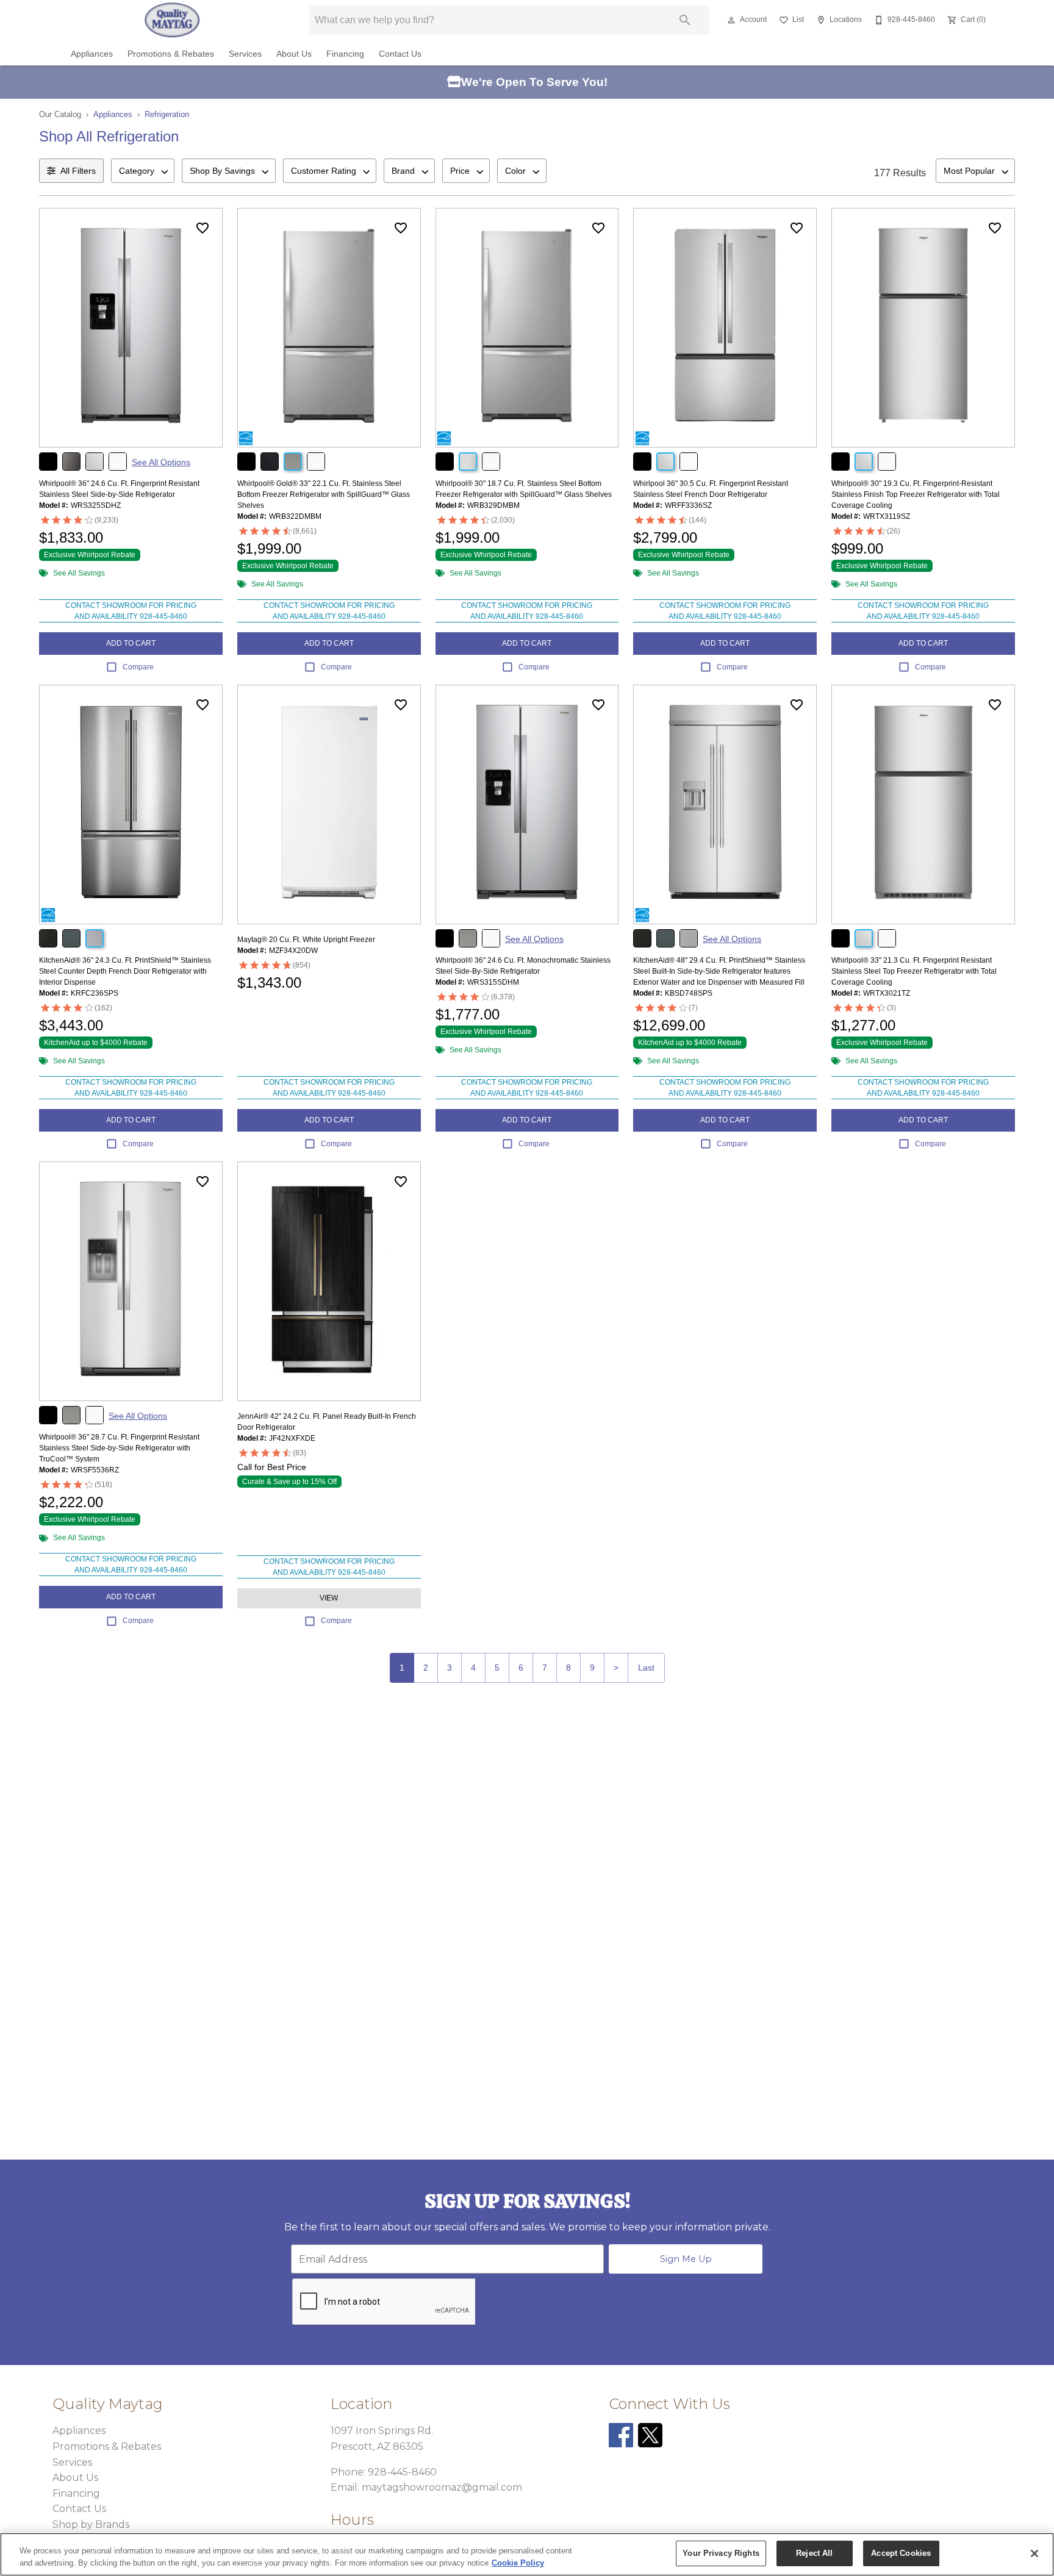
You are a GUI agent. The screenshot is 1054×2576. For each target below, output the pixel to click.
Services (245, 54)
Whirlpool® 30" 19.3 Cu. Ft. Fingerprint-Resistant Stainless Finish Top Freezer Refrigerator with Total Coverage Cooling (916, 494)
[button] (731, 20)
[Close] (1034, 2553)
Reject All (814, 2553)
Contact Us (400, 54)
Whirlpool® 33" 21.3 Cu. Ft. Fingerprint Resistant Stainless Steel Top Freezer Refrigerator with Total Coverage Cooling (914, 971)
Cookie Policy (518, 2563)
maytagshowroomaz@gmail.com (442, 2487)
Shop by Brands (91, 2524)
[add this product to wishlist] (203, 228)
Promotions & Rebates (171, 54)
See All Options (161, 462)
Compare (138, 667)
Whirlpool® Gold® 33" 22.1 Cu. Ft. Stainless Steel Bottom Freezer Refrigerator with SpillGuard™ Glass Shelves (324, 494)
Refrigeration (167, 114)
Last (646, 1668)
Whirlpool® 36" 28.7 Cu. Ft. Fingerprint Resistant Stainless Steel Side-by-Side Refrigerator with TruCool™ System (119, 1448)
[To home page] (172, 20)
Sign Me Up (686, 2259)
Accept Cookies (901, 2553)
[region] (527, 2554)
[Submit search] (685, 20)
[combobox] (143, 171)
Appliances (92, 54)
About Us (294, 54)
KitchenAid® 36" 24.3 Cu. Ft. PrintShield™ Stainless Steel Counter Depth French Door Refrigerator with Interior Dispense (125, 971)
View (329, 1598)
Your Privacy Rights (721, 2553)
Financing (345, 54)
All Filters (78, 171)
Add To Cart (131, 643)
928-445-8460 (402, 2472)
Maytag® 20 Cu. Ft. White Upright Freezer (306, 940)
